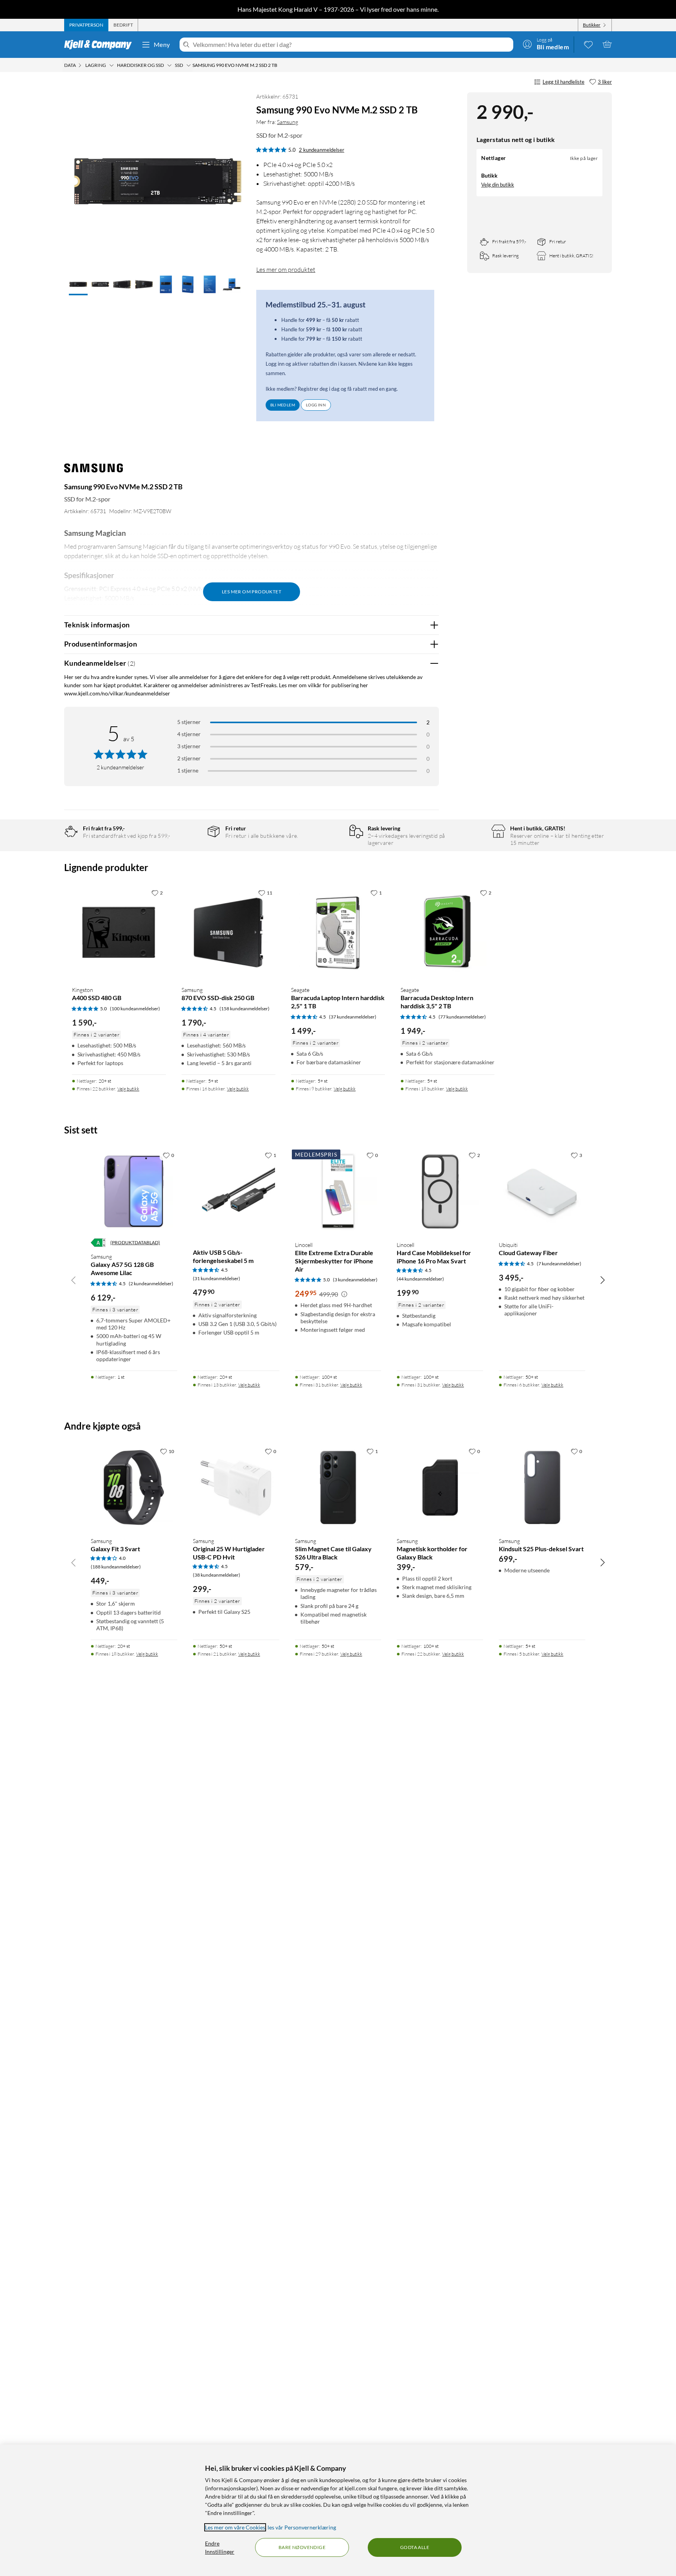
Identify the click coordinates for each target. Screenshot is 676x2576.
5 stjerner (189, 722)
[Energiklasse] (98, 1243)
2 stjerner (189, 758)
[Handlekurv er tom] (607, 44)
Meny (162, 44)
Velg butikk (128, 1089)
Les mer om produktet (286, 269)
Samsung (288, 122)
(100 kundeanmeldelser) (135, 1009)
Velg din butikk (498, 184)
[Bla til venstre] (74, 1280)
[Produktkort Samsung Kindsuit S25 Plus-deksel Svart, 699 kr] (542, 1487)
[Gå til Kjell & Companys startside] (100, 45)
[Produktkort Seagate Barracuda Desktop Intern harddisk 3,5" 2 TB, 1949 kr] (448, 932)
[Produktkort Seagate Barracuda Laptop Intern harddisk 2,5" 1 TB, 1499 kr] (338, 932)
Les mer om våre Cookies (235, 2527)
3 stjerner (189, 746)
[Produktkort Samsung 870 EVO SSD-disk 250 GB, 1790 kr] (228, 932)
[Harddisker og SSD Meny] (169, 65)
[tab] (86, 25)
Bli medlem (283, 405)
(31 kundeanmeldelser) (217, 1278)
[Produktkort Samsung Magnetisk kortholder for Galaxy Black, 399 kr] (440, 1487)
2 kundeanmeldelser (322, 150)
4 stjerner (189, 734)
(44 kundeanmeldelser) (420, 1279)
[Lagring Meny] (111, 65)
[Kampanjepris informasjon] (344, 1294)
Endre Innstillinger (220, 2547)
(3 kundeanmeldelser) (355, 1280)
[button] (78, 285)
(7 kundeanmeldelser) (559, 1264)
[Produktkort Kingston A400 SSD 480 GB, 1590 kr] (119, 932)
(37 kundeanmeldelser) (353, 1017)
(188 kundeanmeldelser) (116, 1567)
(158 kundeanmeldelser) (245, 1009)
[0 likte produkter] (588, 44)
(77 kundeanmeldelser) (462, 1017)
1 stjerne (188, 770)
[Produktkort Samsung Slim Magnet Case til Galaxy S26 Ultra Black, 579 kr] (338, 1487)
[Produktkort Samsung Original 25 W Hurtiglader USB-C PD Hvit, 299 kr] (236, 1487)
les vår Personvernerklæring (302, 2527)
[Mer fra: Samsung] (93, 472)
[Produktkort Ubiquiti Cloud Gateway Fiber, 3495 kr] (542, 1191)
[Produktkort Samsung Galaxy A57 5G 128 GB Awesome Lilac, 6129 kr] (134, 1191)
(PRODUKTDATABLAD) (135, 1242)
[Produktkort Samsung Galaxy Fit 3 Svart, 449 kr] (134, 1487)
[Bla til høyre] (602, 1280)
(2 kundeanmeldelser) (151, 1284)
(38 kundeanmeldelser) (217, 1575)
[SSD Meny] (189, 65)
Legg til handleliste (564, 82)
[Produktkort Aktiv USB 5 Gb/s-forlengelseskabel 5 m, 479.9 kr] (236, 1191)
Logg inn (316, 405)
